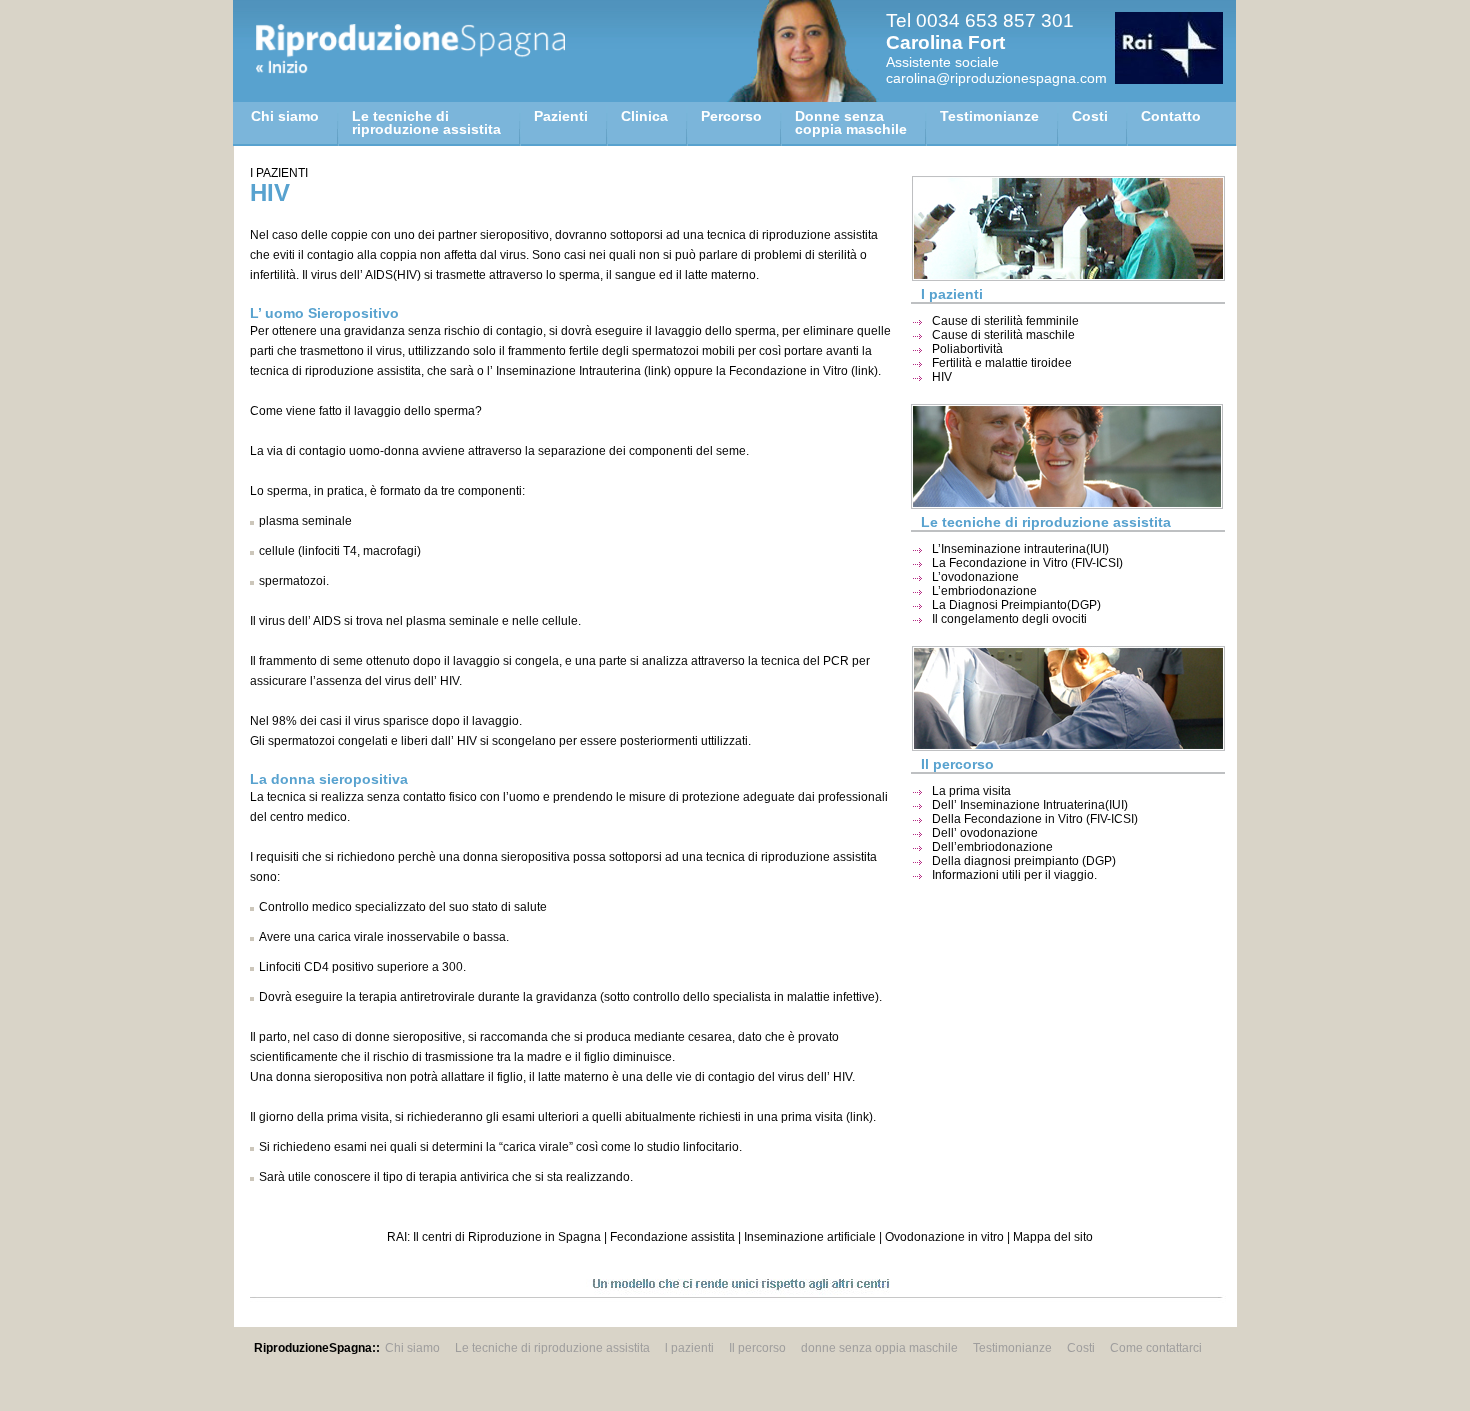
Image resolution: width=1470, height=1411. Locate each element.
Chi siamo (285, 116)
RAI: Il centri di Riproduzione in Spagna (494, 1237)
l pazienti (689, 1348)
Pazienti (561, 116)
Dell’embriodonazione (992, 847)
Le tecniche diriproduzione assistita (426, 122)
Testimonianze (989, 116)
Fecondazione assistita (672, 1237)
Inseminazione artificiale (810, 1237)
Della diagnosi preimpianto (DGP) (1024, 861)
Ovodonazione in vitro (944, 1237)
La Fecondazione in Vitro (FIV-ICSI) (1027, 563)
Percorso (731, 116)
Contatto (1171, 116)
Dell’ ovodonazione (985, 833)
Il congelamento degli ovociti (1009, 619)
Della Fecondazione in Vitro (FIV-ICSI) (1035, 819)
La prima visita (971, 791)
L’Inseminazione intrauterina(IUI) (1020, 549)
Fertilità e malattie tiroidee (1002, 363)
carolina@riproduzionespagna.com (996, 78)
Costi (1090, 116)
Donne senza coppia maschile (851, 122)
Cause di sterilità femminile (1005, 321)
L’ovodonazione (975, 577)
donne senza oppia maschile (879, 1348)
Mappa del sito (1053, 1237)
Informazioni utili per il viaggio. (1014, 875)
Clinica (644, 116)
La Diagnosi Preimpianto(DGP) (1016, 605)
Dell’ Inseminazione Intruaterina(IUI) (1030, 805)
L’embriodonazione (984, 591)
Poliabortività (967, 349)
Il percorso (757, 1348)
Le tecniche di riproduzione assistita (552, 1348)
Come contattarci (1156, 1348)
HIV (942, 377)
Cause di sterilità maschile (1003, 335)
